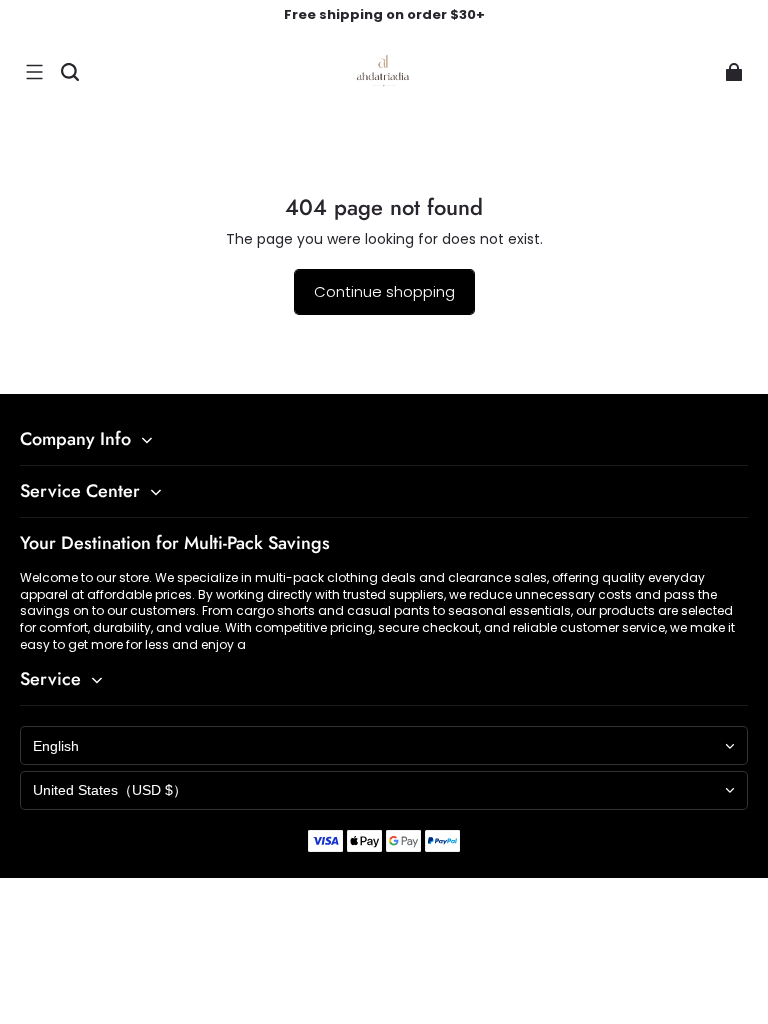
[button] (34, 72)
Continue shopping (384, 291)
